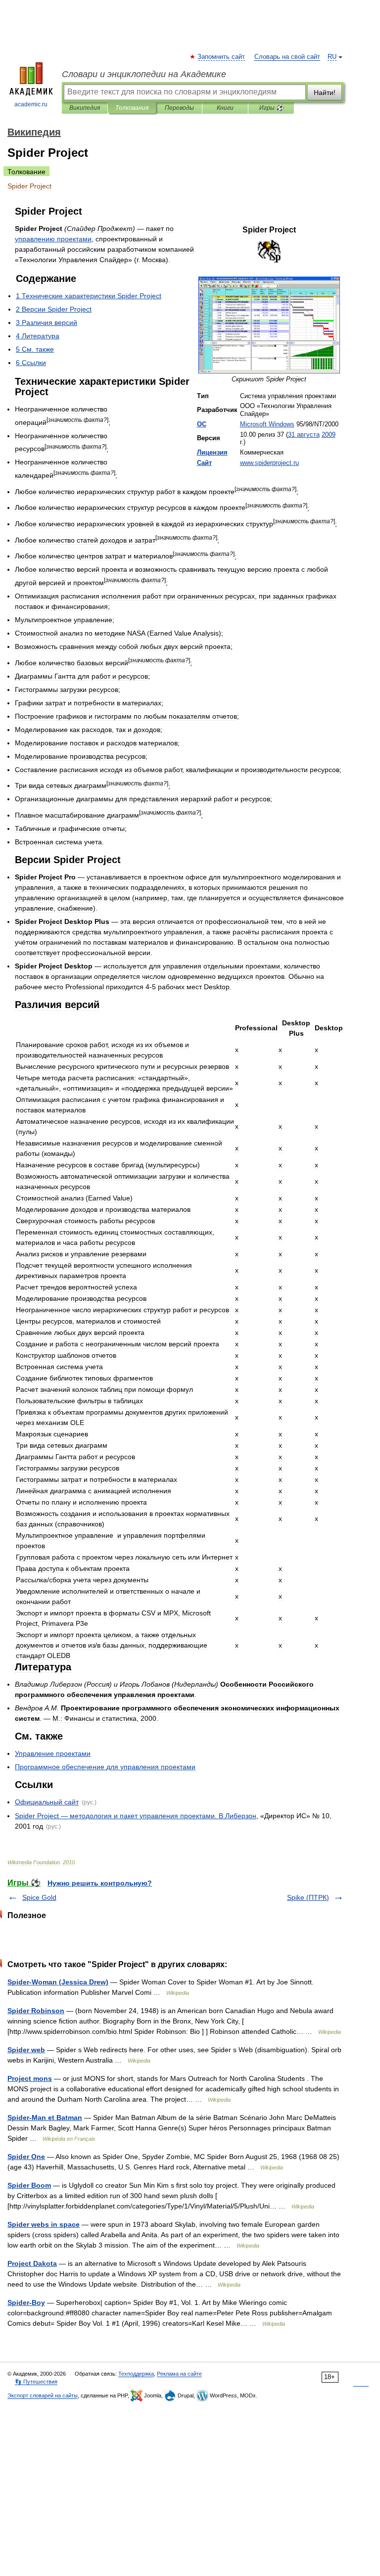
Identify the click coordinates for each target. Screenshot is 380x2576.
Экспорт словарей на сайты (43, 2395)
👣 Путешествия (36, 2382)
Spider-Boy (26, 2302)
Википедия (85, 108)
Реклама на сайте (179, 2374)
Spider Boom (29, 2185)
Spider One (26, 2157)
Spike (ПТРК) (308, 1897)
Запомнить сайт (222, 57)
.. (269, 463)
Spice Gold (39, 1897)
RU (332, 57)
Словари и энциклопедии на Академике (144, 74)
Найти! (325, 92)
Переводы (179, 108)
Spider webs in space (44, 2224)
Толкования (132, 108)
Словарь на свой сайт (287, 57)
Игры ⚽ (271, 108)
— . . (136, 1816)
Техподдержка (136, 2374)
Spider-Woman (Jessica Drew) (58, 1982)
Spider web (26, 2050)
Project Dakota (32, 2263)
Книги (225, 108)
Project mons (30, 2078)
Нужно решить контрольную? (100, 1883)
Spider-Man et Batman (45, 2117)
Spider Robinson (36, 2011)
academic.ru (31, 104)
